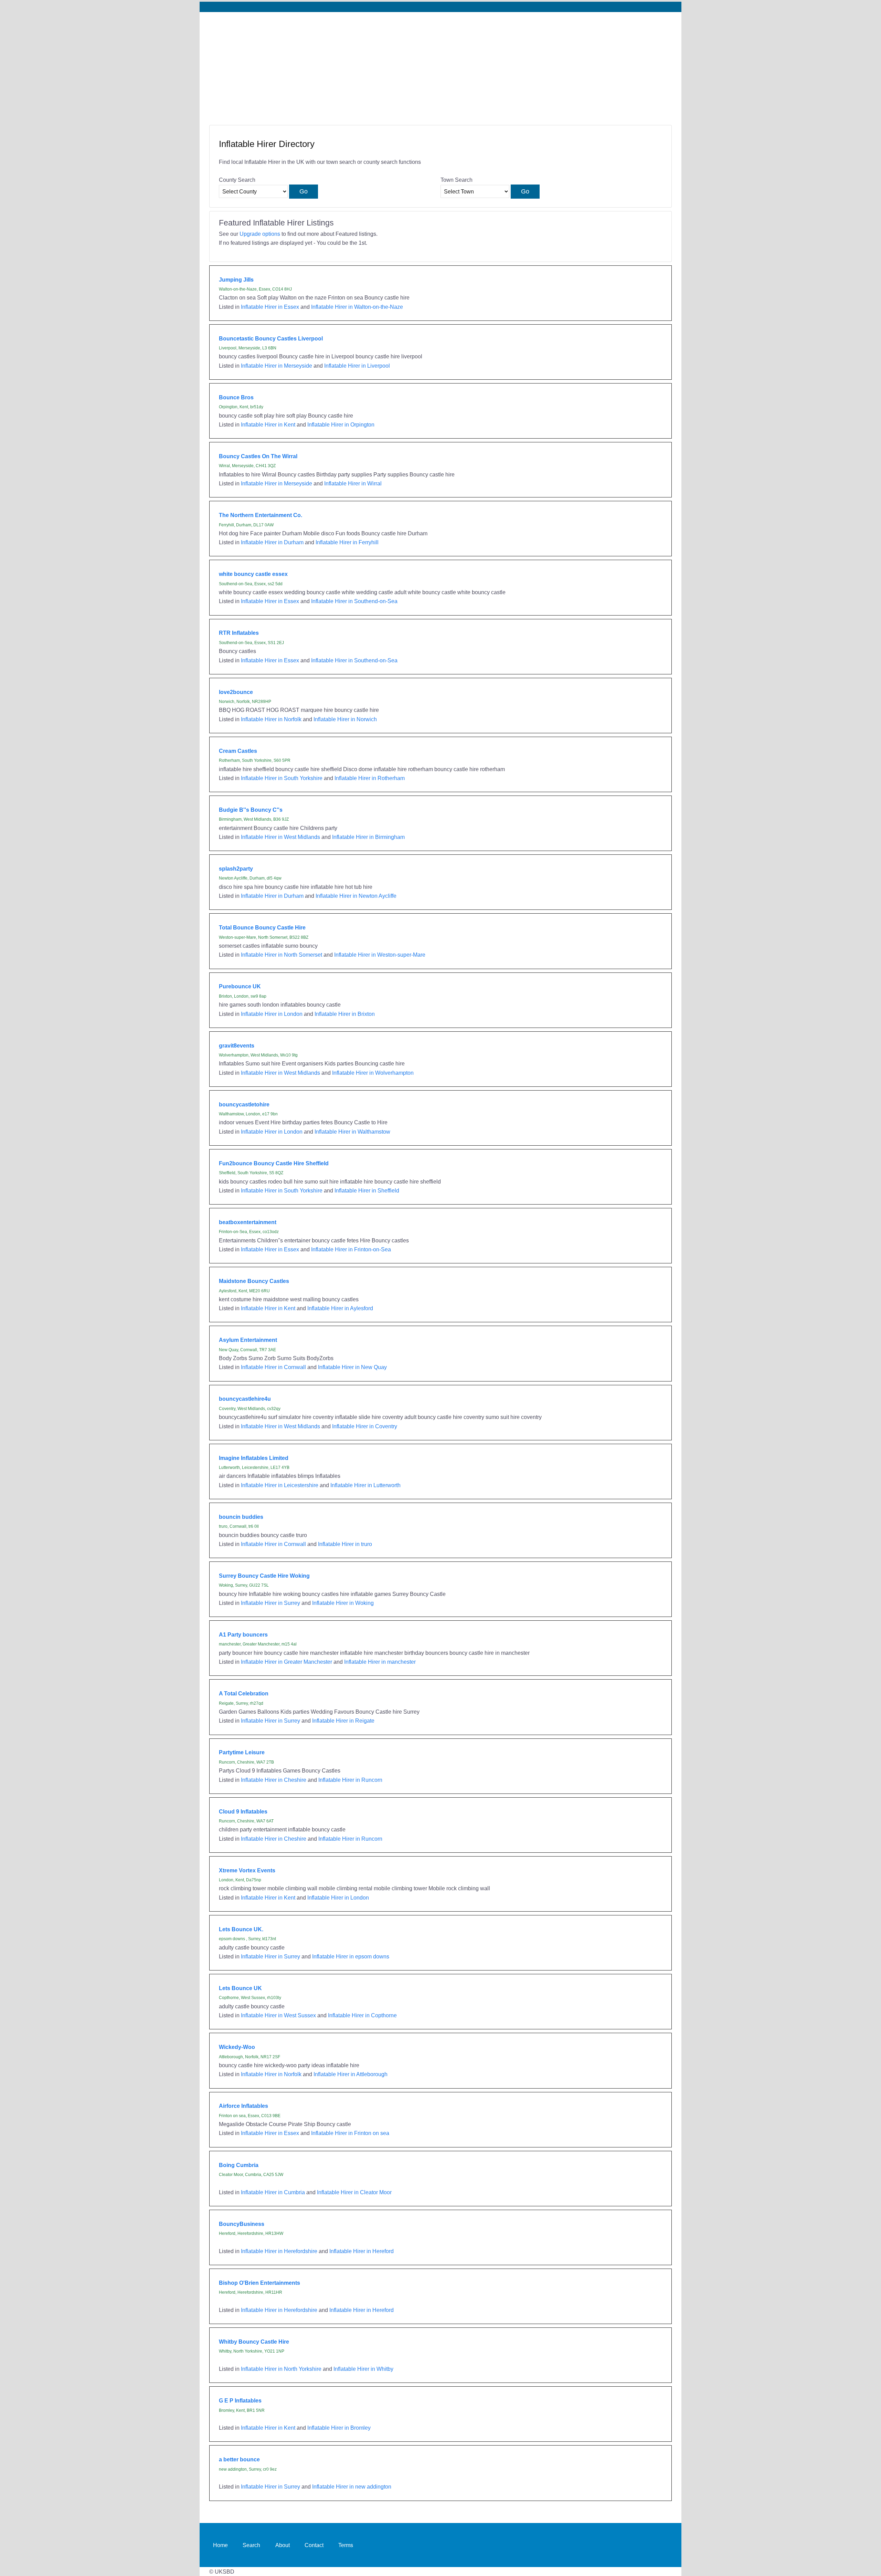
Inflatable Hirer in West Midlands (280, 837)
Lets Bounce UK (240, 1988)
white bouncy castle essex (253, 574)
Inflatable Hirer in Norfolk (271, 719)
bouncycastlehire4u (245, 1399)
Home (220, 2545)
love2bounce (236, 692)
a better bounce (239, 2459)
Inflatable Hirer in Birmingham (368, 837)
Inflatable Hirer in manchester (380, 1662)
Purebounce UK (240, 986)
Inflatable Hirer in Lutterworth (365, 1485)
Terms (346, 2545)
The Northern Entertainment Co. (261, 515)
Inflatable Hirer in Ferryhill (347, 542)
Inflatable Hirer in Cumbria (273, 2192)
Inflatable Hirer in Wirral (353, 483)
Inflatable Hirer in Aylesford (340, 1308)
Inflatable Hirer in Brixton (345, 1014)
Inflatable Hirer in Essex (270, 307)
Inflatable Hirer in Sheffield (367, 1190)
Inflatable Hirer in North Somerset (282, 955)
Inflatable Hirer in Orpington (341, 424)
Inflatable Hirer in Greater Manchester (286, 1662)
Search (251, 2545)
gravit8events (237, 1045)
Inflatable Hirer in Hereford (362, 2251)
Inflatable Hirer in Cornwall (273, 1367)
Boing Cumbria (239, 2165)
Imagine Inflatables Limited (254, 1458)
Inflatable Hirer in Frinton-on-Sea (351, 1249)
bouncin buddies (241, 1517)
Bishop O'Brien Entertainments (259, 2283)
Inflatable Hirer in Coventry (365, 1426)
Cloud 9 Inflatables (243, 1811)
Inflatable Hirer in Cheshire (274, 1780)
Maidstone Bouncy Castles (254, 1281)
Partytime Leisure (242, 1752)
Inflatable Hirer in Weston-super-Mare (380, 955)
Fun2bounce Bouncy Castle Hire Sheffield (274, 1163)
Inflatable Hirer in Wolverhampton (373, 1073)
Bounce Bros (236, 397)
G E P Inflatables (240, 2400)
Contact (314, 2545)
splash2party (236, 869)
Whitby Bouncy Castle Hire (254, 2342)
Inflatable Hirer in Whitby (363, 2369)
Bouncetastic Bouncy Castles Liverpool (271, 338)
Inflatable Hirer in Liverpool (357, 366)
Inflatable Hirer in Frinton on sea (350, 2133)
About (283, 2545)
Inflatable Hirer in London (272, 1014)
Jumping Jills (236, 280)
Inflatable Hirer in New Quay (352, 1367)
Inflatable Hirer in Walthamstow (352, 1132)
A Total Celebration (244, 1693)
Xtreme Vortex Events (247, 1870)
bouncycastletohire (244, 1104)
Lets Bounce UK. (241, 1929)
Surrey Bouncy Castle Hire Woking (264, 1576)
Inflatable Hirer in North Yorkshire (281, 2369)
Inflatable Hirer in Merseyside (277, 366)
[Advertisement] (440, 64)
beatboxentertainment (248, 1222)
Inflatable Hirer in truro (345, 1544)
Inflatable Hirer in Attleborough (351, 2074)
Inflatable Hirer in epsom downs (351, 1956)
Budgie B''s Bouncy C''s (251, 810)
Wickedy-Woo (237, 2047)
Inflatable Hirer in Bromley (339, 2428)
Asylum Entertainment (248, 1340)
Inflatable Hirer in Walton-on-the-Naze (357, 307)
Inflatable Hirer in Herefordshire (279, 2251)
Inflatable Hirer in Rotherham (370, 778)
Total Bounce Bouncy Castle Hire (262, 927)
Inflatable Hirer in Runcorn (350, 1780)
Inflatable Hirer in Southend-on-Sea (354, 601)
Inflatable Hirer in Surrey (270, 1603)
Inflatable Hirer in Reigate (343, 1721)
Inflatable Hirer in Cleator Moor (354, 2192)
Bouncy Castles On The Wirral (258, 456)
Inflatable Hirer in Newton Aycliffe (356, 896)
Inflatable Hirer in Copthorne (362, 2015)
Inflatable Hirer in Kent (268, 424)
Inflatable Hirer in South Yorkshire (282, 778)
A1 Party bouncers (243, 1634)
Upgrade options (260, 234)
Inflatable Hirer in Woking (343, 1603)
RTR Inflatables (239, 633)
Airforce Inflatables (243, 2106)
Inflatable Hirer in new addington (352, 2486)
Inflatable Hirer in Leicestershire (280, 1485)
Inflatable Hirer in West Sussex (278, 2015)
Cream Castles (238, 751)
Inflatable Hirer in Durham (272, 542)
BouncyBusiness (242, 2224)
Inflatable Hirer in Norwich (345, 719)
